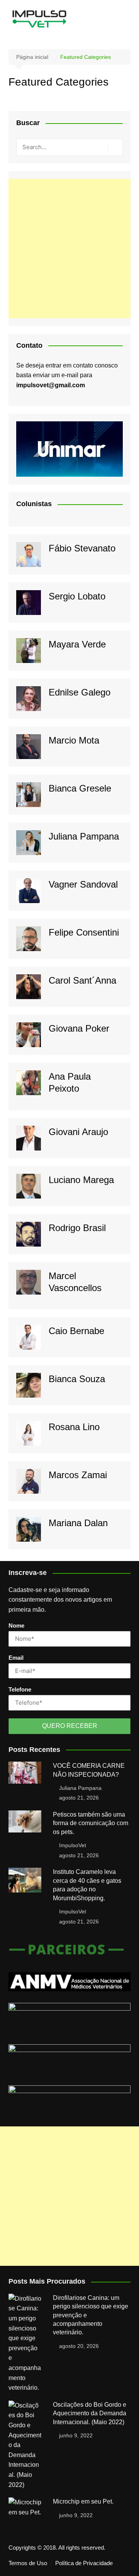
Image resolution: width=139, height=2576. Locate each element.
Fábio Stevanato (82, 548)
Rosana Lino (74, 1427)
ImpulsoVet (73, 1845)
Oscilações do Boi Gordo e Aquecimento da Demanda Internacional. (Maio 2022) (90, 2413)
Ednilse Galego (80, 692)
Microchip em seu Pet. (83, 2501)
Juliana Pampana (84, 836)
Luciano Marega (81, 1180)
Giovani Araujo (78, 1132)
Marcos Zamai (78, 1475)
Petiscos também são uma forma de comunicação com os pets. (91, 1823)
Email (16, 1658)
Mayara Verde (77, 644)
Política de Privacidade (84, 2563)
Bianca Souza (77, 1379)
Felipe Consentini (84, 932)
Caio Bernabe (76, 1331)
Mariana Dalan (78, 1523)
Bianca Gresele (80, 788)
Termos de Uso (28, 2563)
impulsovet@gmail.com (51, 385)
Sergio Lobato (77, 596)
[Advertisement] (69, 249)
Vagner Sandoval (83, 884)
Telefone (20, 1689)
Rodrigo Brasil (77, 1228)
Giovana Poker (79, 1028)
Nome (16, 1625)
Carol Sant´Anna (82, 980)
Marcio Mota (74, 740)
